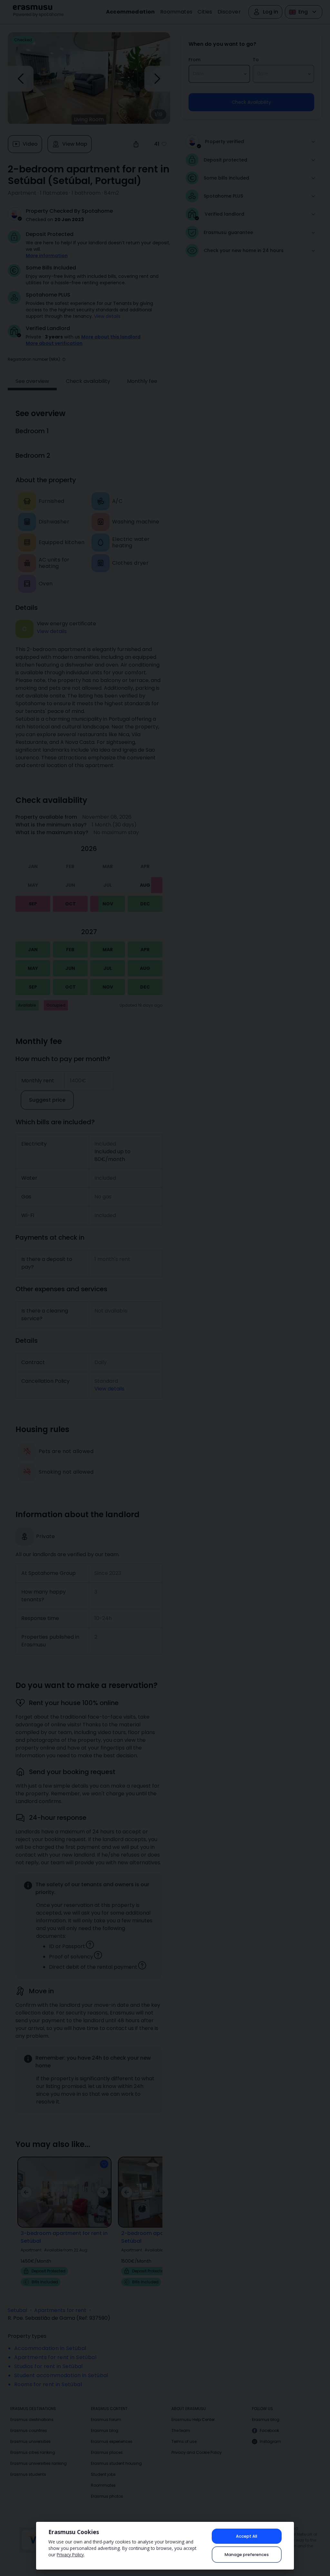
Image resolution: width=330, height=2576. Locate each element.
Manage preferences (247, 2555)
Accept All (247, 2536)
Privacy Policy (70, 2555)
